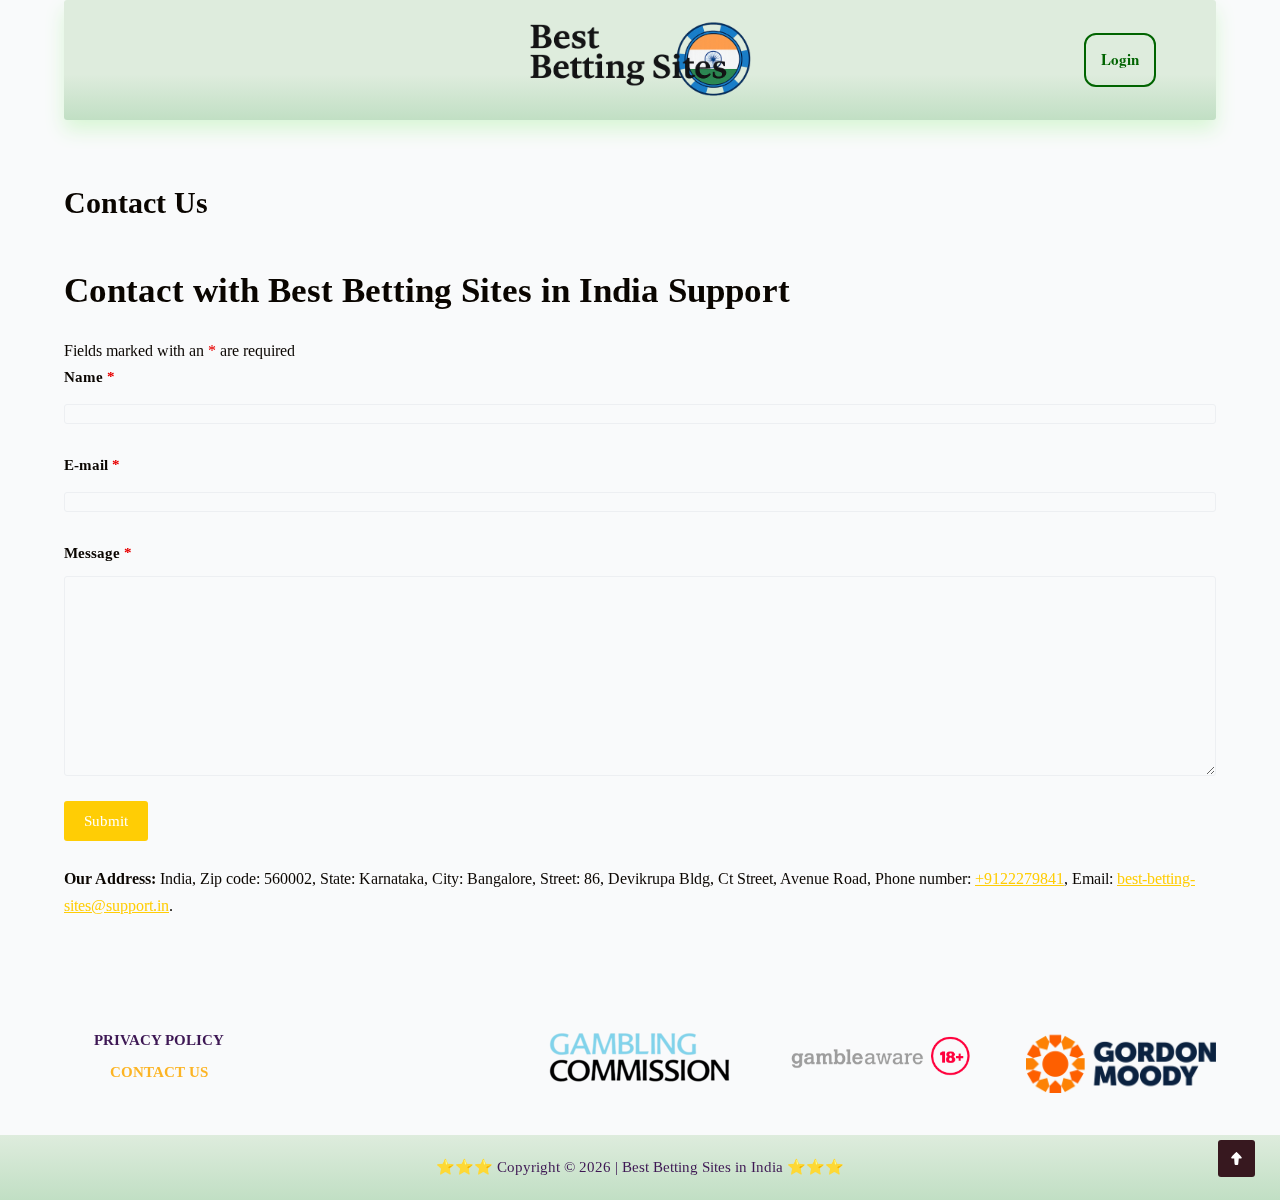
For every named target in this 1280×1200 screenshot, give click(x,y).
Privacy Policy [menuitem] (159, 1040)
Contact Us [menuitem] (159, 1072)
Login (1120, 59)
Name (89, 377)
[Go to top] (1236, 1158)
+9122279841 (1019, 878)
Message (98, 553)
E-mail (92, 465)
